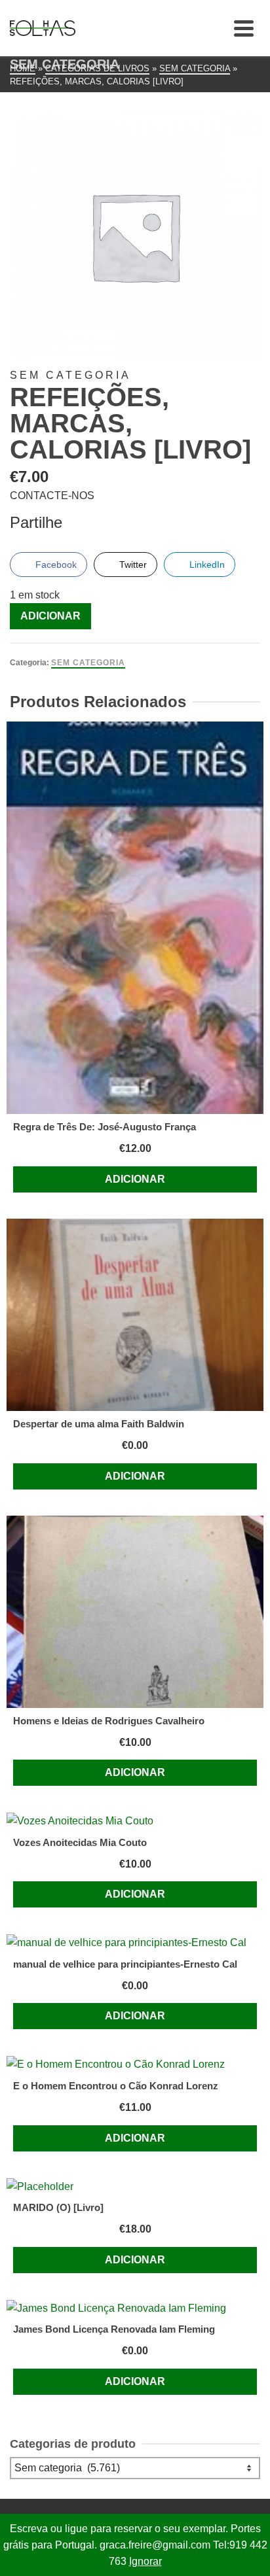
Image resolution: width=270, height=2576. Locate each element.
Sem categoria (88, 663)
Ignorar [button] (145, 2561)
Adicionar (50, 616)
